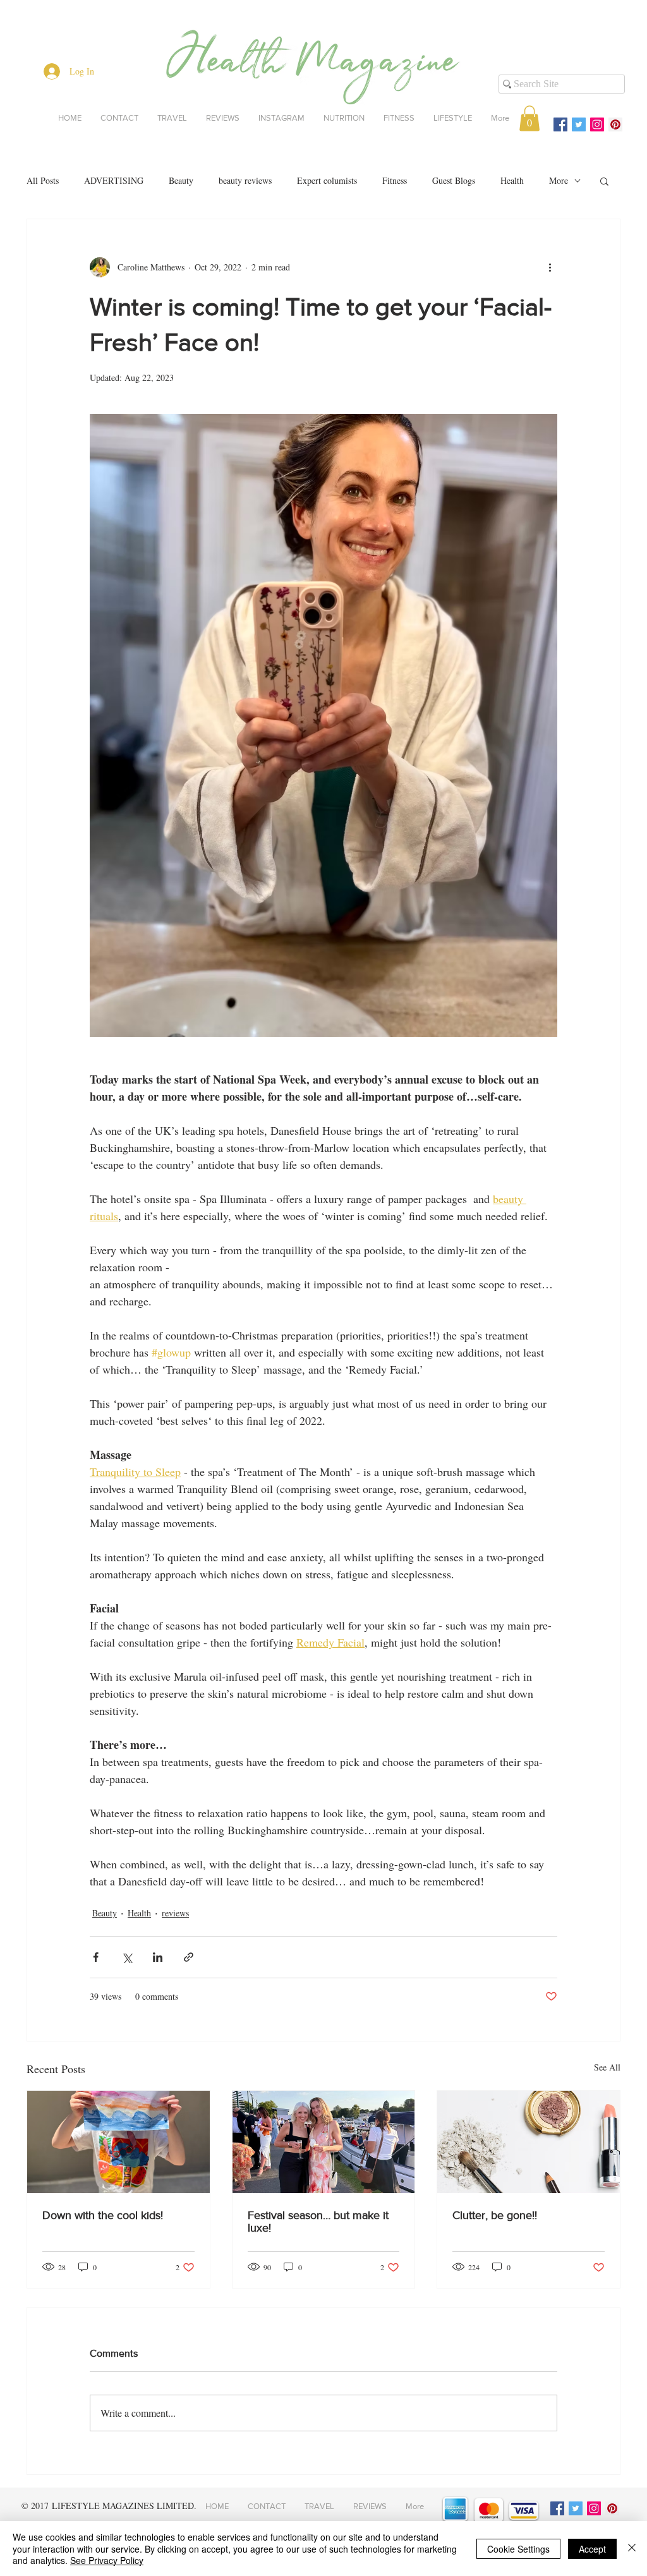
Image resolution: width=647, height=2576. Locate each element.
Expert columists (327, 180)
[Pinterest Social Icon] (615, 124)
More (559, 180)
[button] (529, 118)
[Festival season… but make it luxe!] (324, 2142)
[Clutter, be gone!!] (529, 2142)
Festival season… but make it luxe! (318, 2222)
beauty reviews (245, 180)
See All (607, 2067)
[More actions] (550, 267)
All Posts (43, 180)
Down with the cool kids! (103, 2215)
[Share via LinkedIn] (158, 1957)
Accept (592, 2549)
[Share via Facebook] (96, 1957)
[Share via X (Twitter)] (127, 1957)
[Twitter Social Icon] (579, 124)
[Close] (632, 2549)
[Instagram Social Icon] (597, 124)
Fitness (395, 180)
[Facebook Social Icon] (560, 124)
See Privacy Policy (107, 2560)
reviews (175, 1913)
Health (512, 180)
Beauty (181, 180)
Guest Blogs (454, 180)
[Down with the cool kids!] (118, 2142)
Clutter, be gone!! (495, 2215)
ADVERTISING (114, 180)
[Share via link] (189, 1957)
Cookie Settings (518, 2549)
